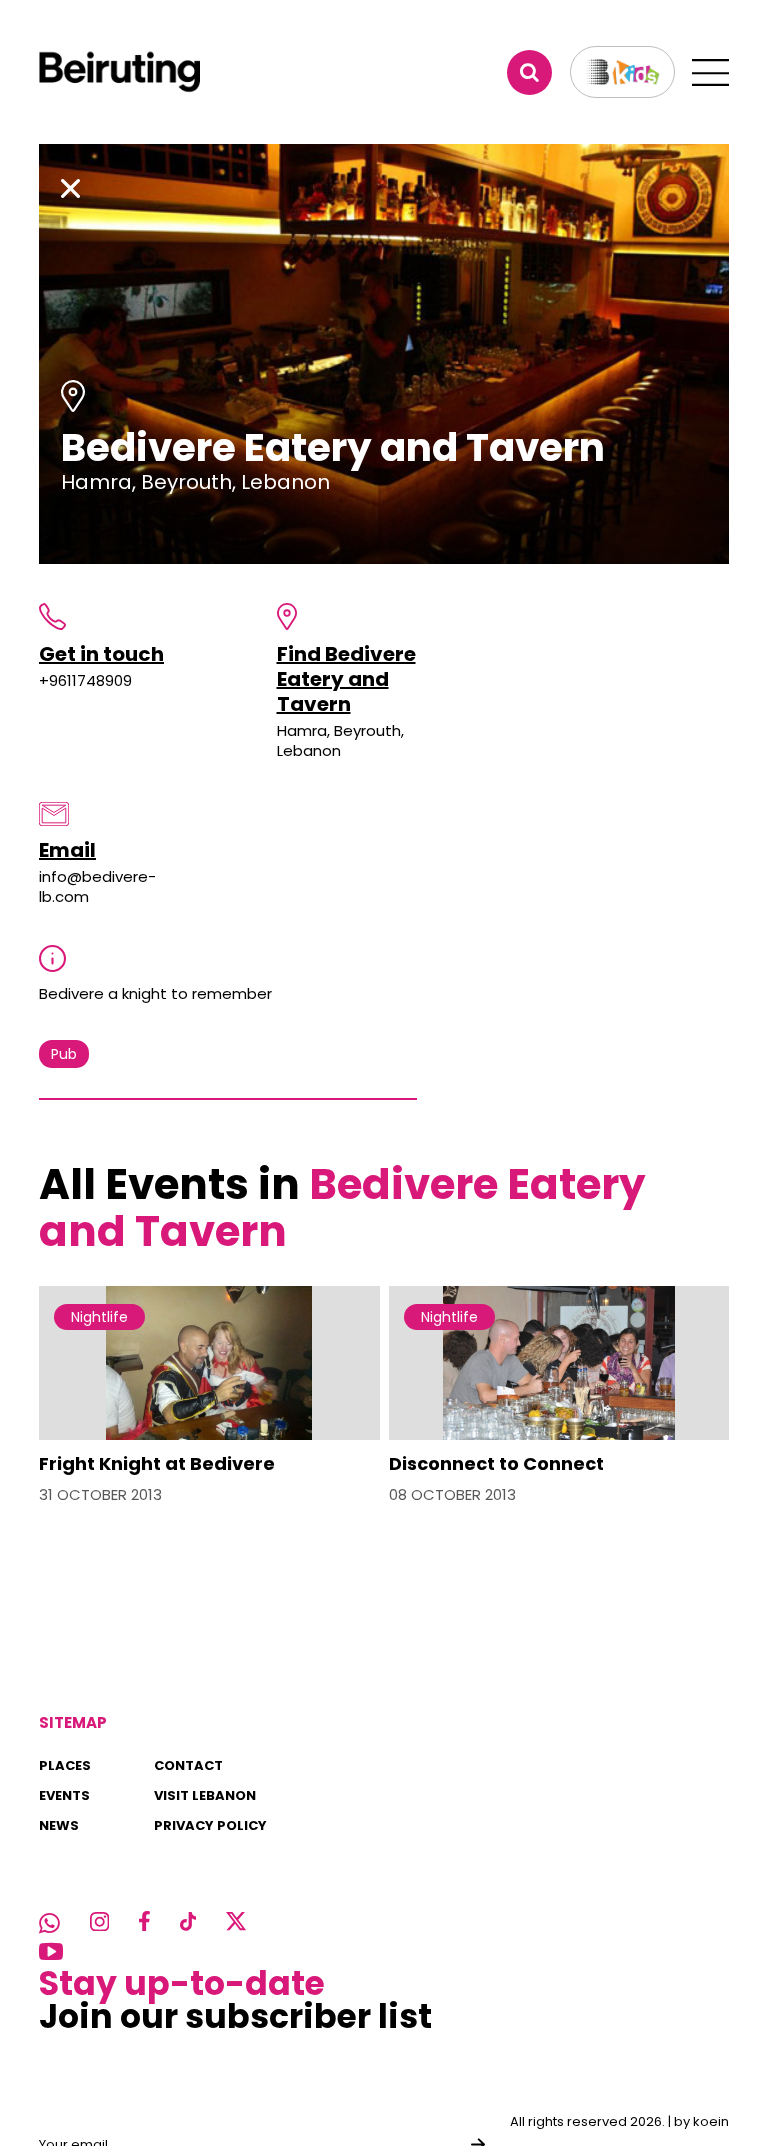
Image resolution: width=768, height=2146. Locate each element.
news (59, 1825)
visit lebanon (205, 1795)
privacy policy (210, 1825)
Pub (64, 1054)
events (64, 1795)
